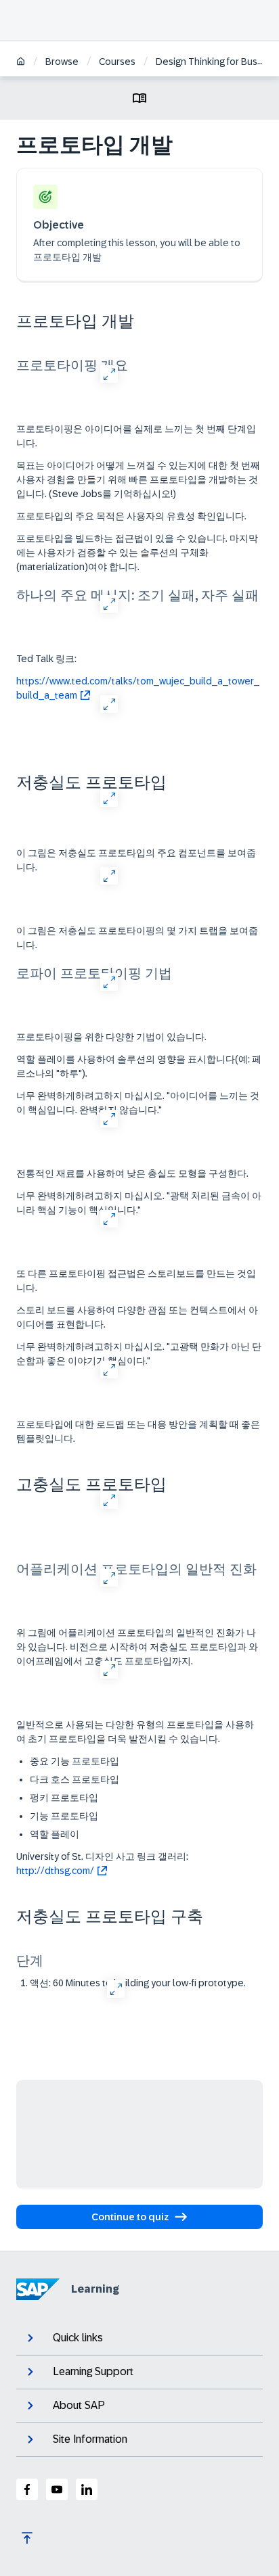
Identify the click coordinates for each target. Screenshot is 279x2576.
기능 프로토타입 (64, 1816)
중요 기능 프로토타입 (74, 1761)
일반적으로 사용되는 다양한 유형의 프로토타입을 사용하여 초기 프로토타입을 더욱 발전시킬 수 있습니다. (135, 1732)
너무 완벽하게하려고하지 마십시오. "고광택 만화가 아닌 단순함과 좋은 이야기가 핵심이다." (139, 1354)
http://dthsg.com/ (55, 1871)
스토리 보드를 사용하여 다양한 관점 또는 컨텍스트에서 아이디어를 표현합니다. (137, 1317)
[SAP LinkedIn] (87, 2489)
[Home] (21, 63)
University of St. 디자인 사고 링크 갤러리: (102, 1864)
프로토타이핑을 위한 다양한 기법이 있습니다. (111, 1037)
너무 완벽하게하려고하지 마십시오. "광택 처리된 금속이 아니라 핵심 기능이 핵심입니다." (139, 1203)
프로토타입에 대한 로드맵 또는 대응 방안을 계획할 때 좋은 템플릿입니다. (138, 1431)
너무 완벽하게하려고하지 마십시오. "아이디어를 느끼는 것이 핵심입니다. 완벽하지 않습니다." (138, 1103)
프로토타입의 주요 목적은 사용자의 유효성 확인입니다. (131, 516)
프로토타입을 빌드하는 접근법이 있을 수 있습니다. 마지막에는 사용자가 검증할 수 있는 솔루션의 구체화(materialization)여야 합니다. (137, 553)
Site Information (90, 2439)
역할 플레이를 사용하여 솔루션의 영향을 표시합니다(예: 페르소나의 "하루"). (139, 1066)
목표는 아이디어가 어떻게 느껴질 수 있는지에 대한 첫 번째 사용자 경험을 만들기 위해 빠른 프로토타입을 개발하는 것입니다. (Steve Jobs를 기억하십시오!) (138, 479)
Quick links (78, 2338)
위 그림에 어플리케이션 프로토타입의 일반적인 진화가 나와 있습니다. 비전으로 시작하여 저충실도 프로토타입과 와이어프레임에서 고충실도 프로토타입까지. (137, 1647)
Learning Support (93, 2371)
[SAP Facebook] (27, 2489)
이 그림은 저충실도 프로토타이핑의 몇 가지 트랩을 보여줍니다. (137, 938)
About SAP (79, 2405)
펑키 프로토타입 (64, 1798)
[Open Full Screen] (109, 374)
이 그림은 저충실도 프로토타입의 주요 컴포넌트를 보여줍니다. (136, 860)
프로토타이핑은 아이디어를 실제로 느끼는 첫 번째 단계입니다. (136, 436)
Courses (117, 62)
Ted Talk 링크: (46, 659)
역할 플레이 (55, 1834)
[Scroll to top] (27, 2538)
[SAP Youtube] (57, 2489)
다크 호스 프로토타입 (74, 1779)
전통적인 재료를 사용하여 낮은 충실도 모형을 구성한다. (132, 1173)
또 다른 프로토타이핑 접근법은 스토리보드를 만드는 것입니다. (136, 1281)
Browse (62, 62)
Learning (95, 2289)
